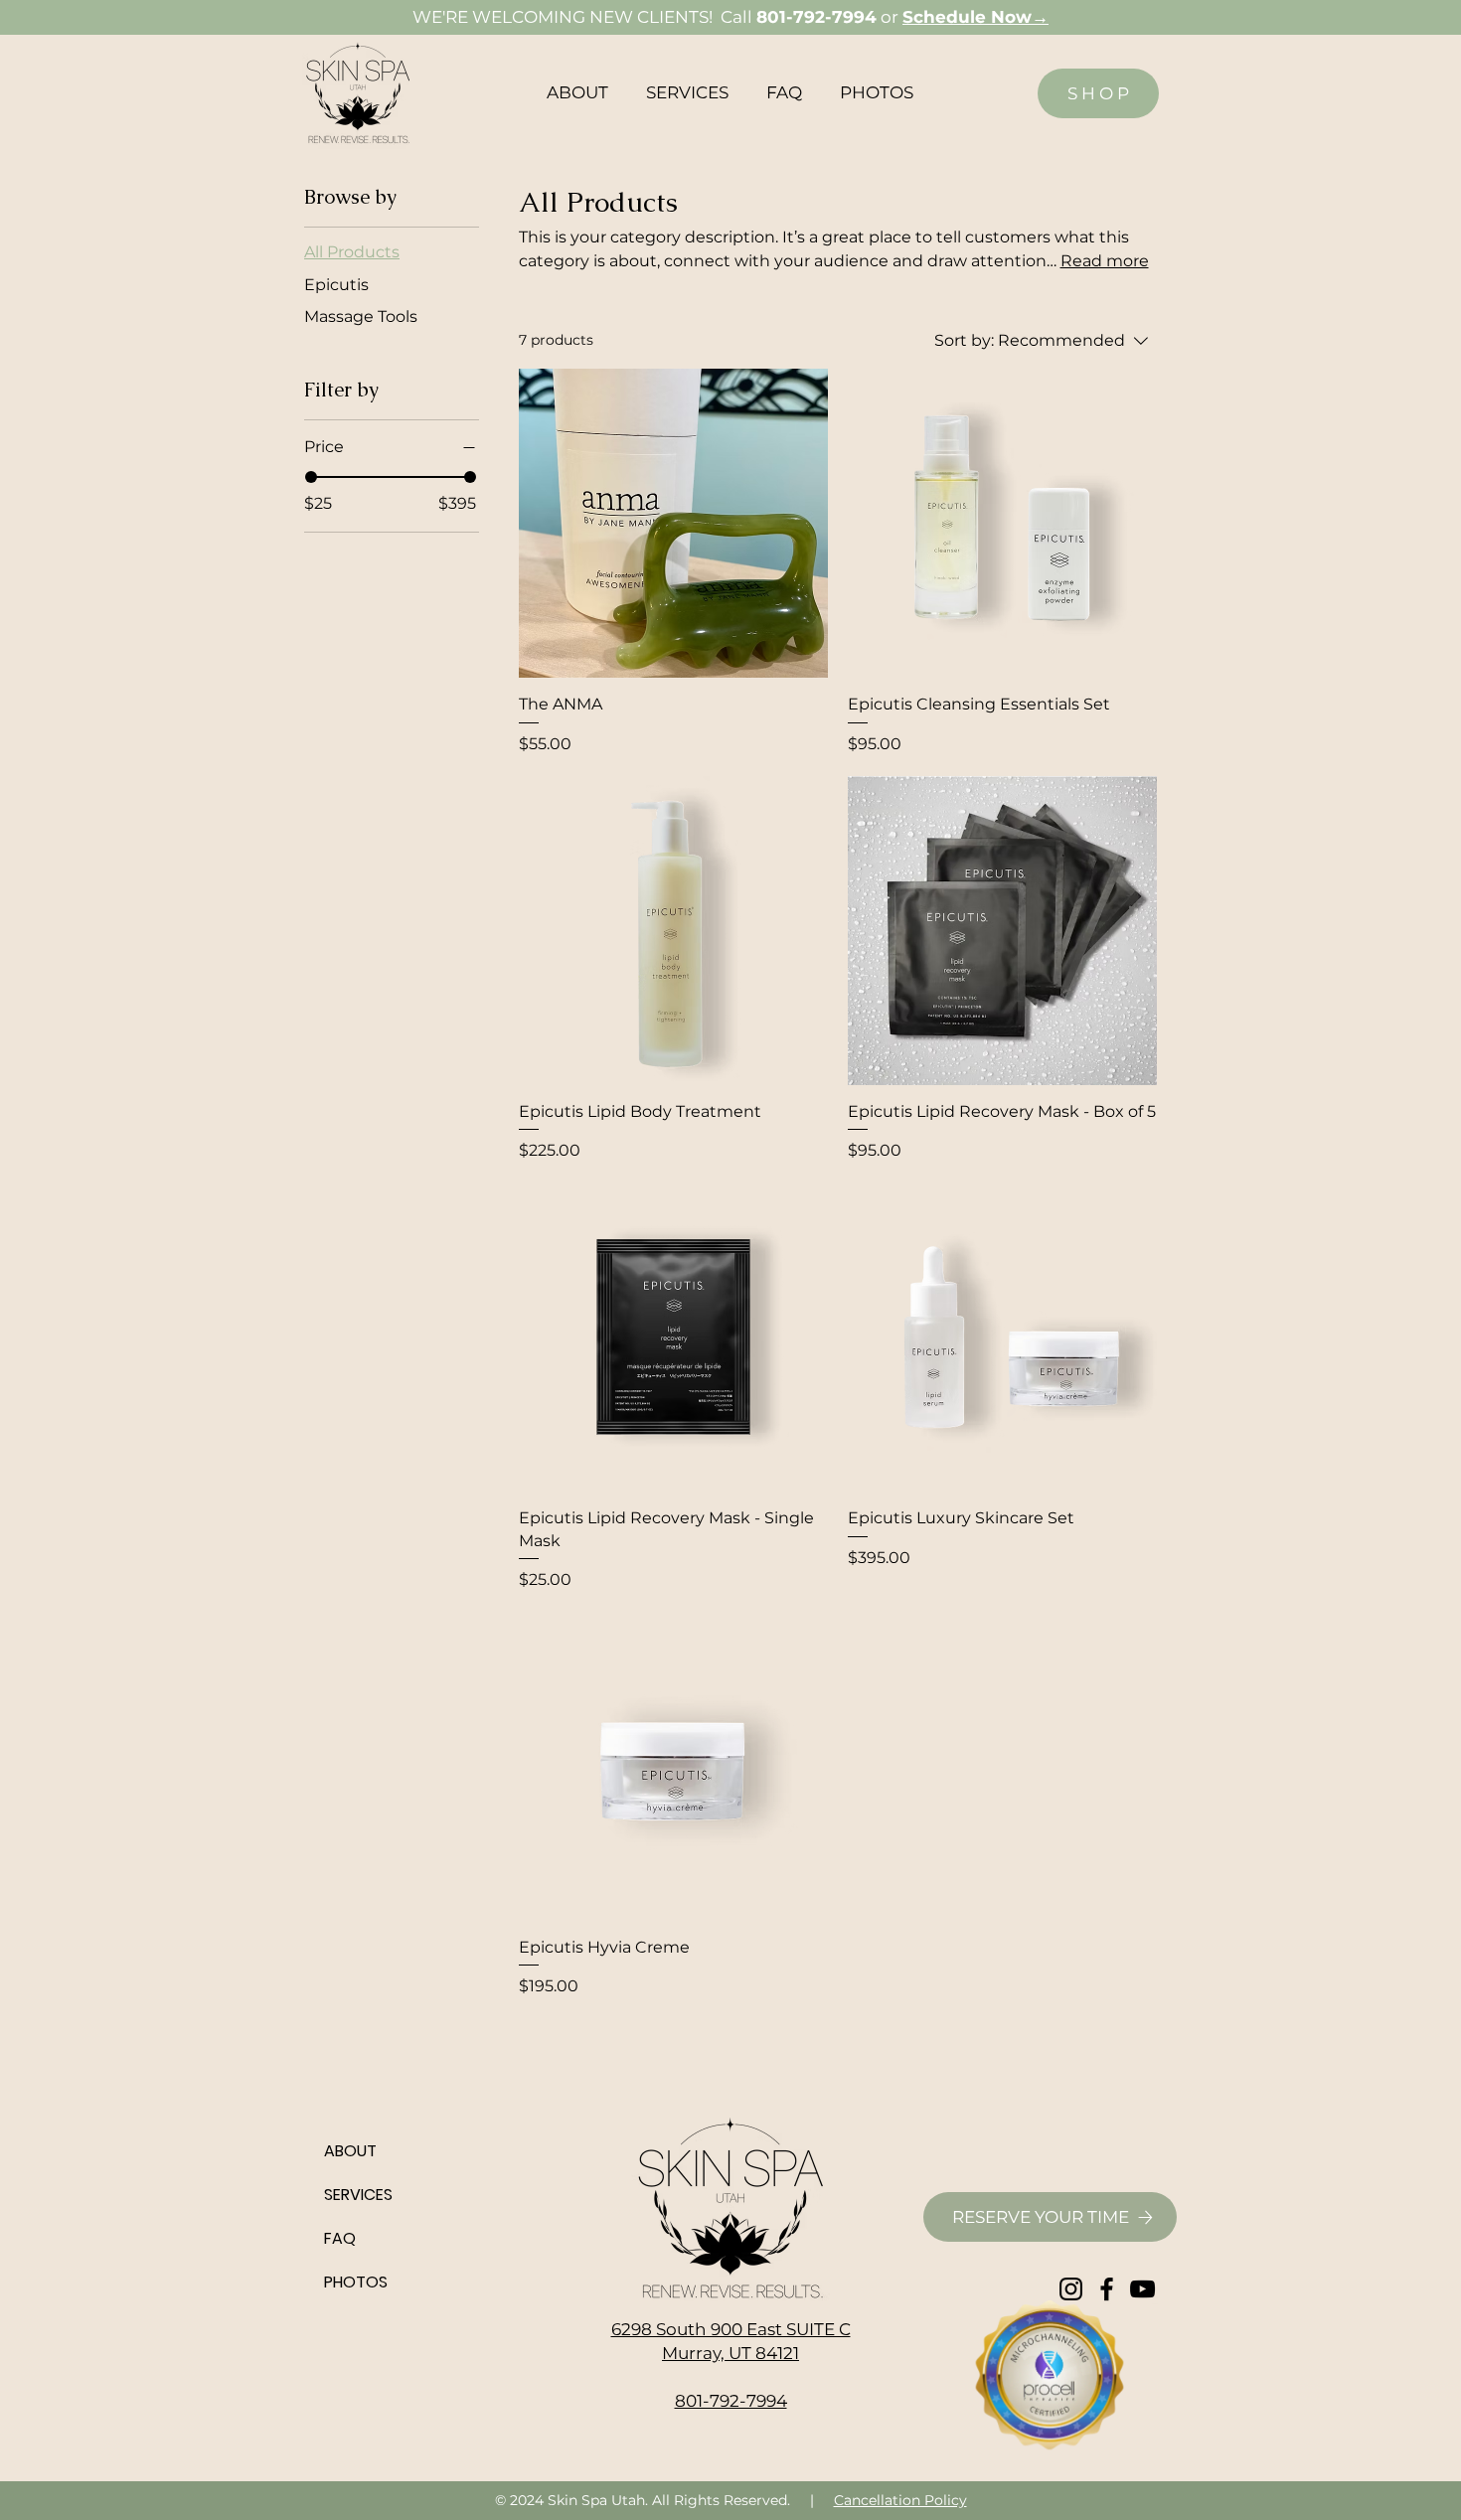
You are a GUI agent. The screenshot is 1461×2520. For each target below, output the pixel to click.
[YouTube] (1142, 2289)
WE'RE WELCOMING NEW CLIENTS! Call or (730, 17)
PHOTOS (356, 2282)
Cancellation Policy (900, 2500)
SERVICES (358, 2195)
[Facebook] (1107, 2289)
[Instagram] (1071, 2289)
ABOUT (350, 2151)
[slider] (311, 477)
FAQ (340, 2238)
